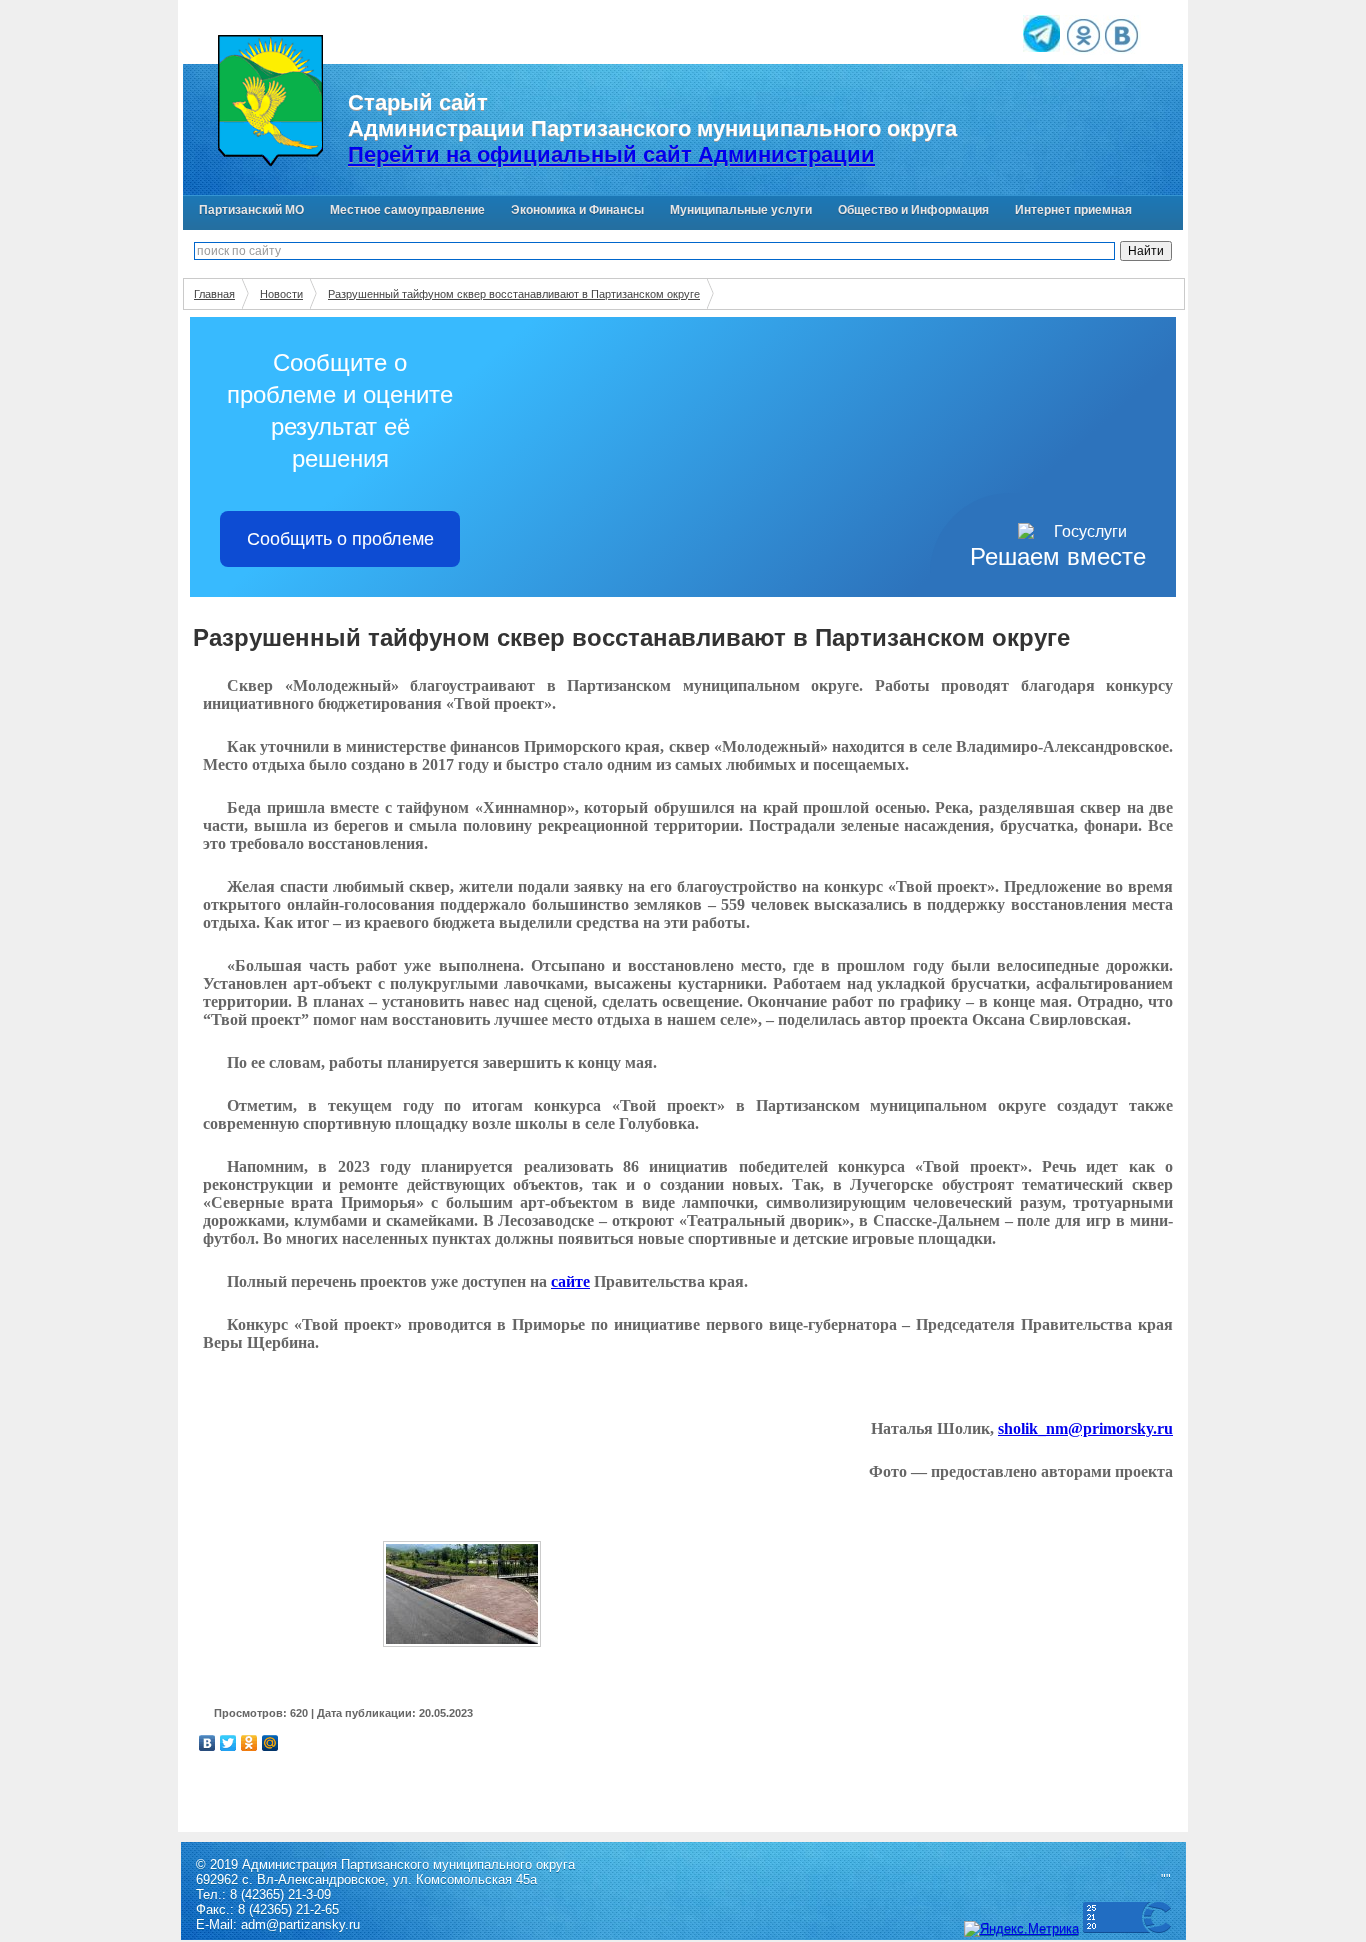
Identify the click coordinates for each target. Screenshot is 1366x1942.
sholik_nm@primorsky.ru (1085, 1428)
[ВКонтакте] (207, 1743)
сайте (570, 1281)
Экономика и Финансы (577, 210)
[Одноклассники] (249, 1743)
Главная (214, 294)
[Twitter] (228, 1743)
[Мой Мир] (270, 1743)
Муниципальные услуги (741, 210)
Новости (281, 294)
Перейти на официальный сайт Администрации (611, 154)
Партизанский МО (251, 210)
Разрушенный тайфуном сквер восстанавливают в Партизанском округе (514, 294)
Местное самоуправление (407, 210)
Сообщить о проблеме (340, 539)
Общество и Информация (913, 210)
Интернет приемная (1073, 210)
